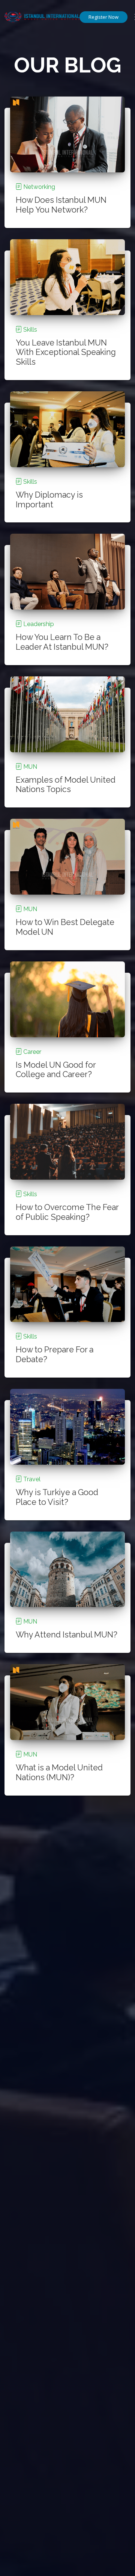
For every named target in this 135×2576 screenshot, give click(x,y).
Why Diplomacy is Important (49, 500)
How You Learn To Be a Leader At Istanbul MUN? (62, 642)
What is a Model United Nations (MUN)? (59, 1772)
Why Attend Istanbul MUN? (67, 1635)
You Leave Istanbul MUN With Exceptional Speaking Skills (66, 352)
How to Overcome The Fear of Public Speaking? (67, 1212)
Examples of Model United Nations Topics (66, 785)
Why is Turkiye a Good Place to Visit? (57, 1497)
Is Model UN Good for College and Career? (56, 1070)
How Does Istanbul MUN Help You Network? (61, 205)
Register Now (103, 17)
